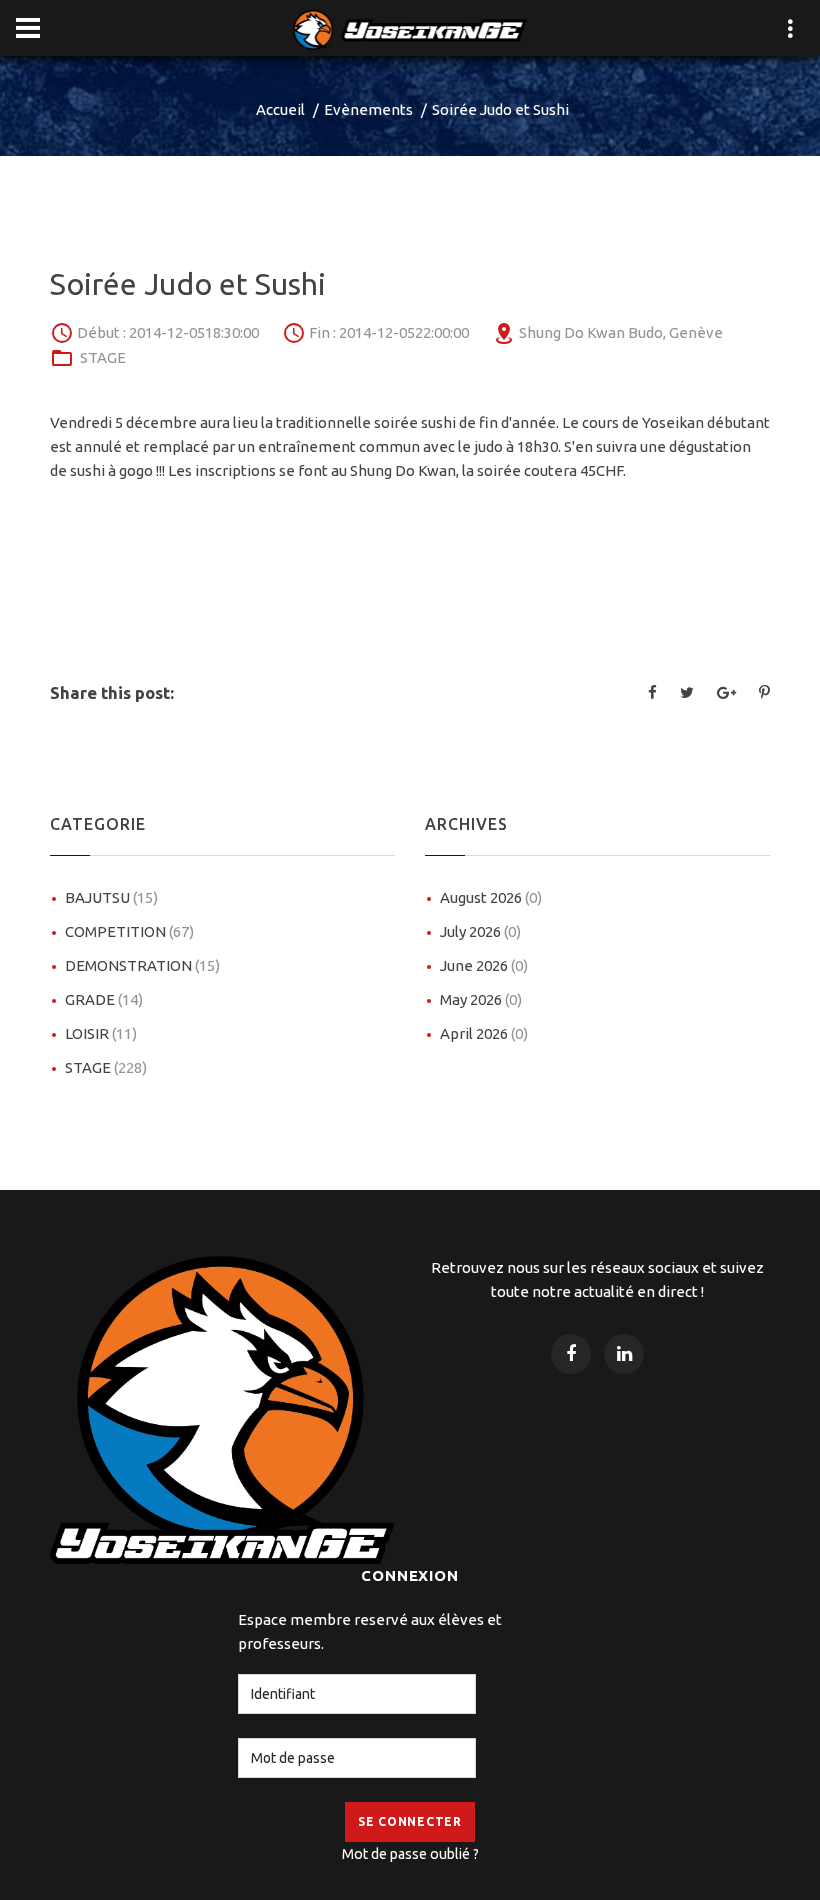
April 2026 (484, 1033)
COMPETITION (129, 931)
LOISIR (101, 1033)
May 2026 (481, 999)
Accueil (280, 109)
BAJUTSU (111, 897)
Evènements (368, 109)
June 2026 (484, 965)
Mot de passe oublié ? (410, 1854)
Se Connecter (410, 1821)
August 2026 (491, 897)
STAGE (103, 357)
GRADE (104, 999)
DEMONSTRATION (142, 965)
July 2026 (480, 931)
